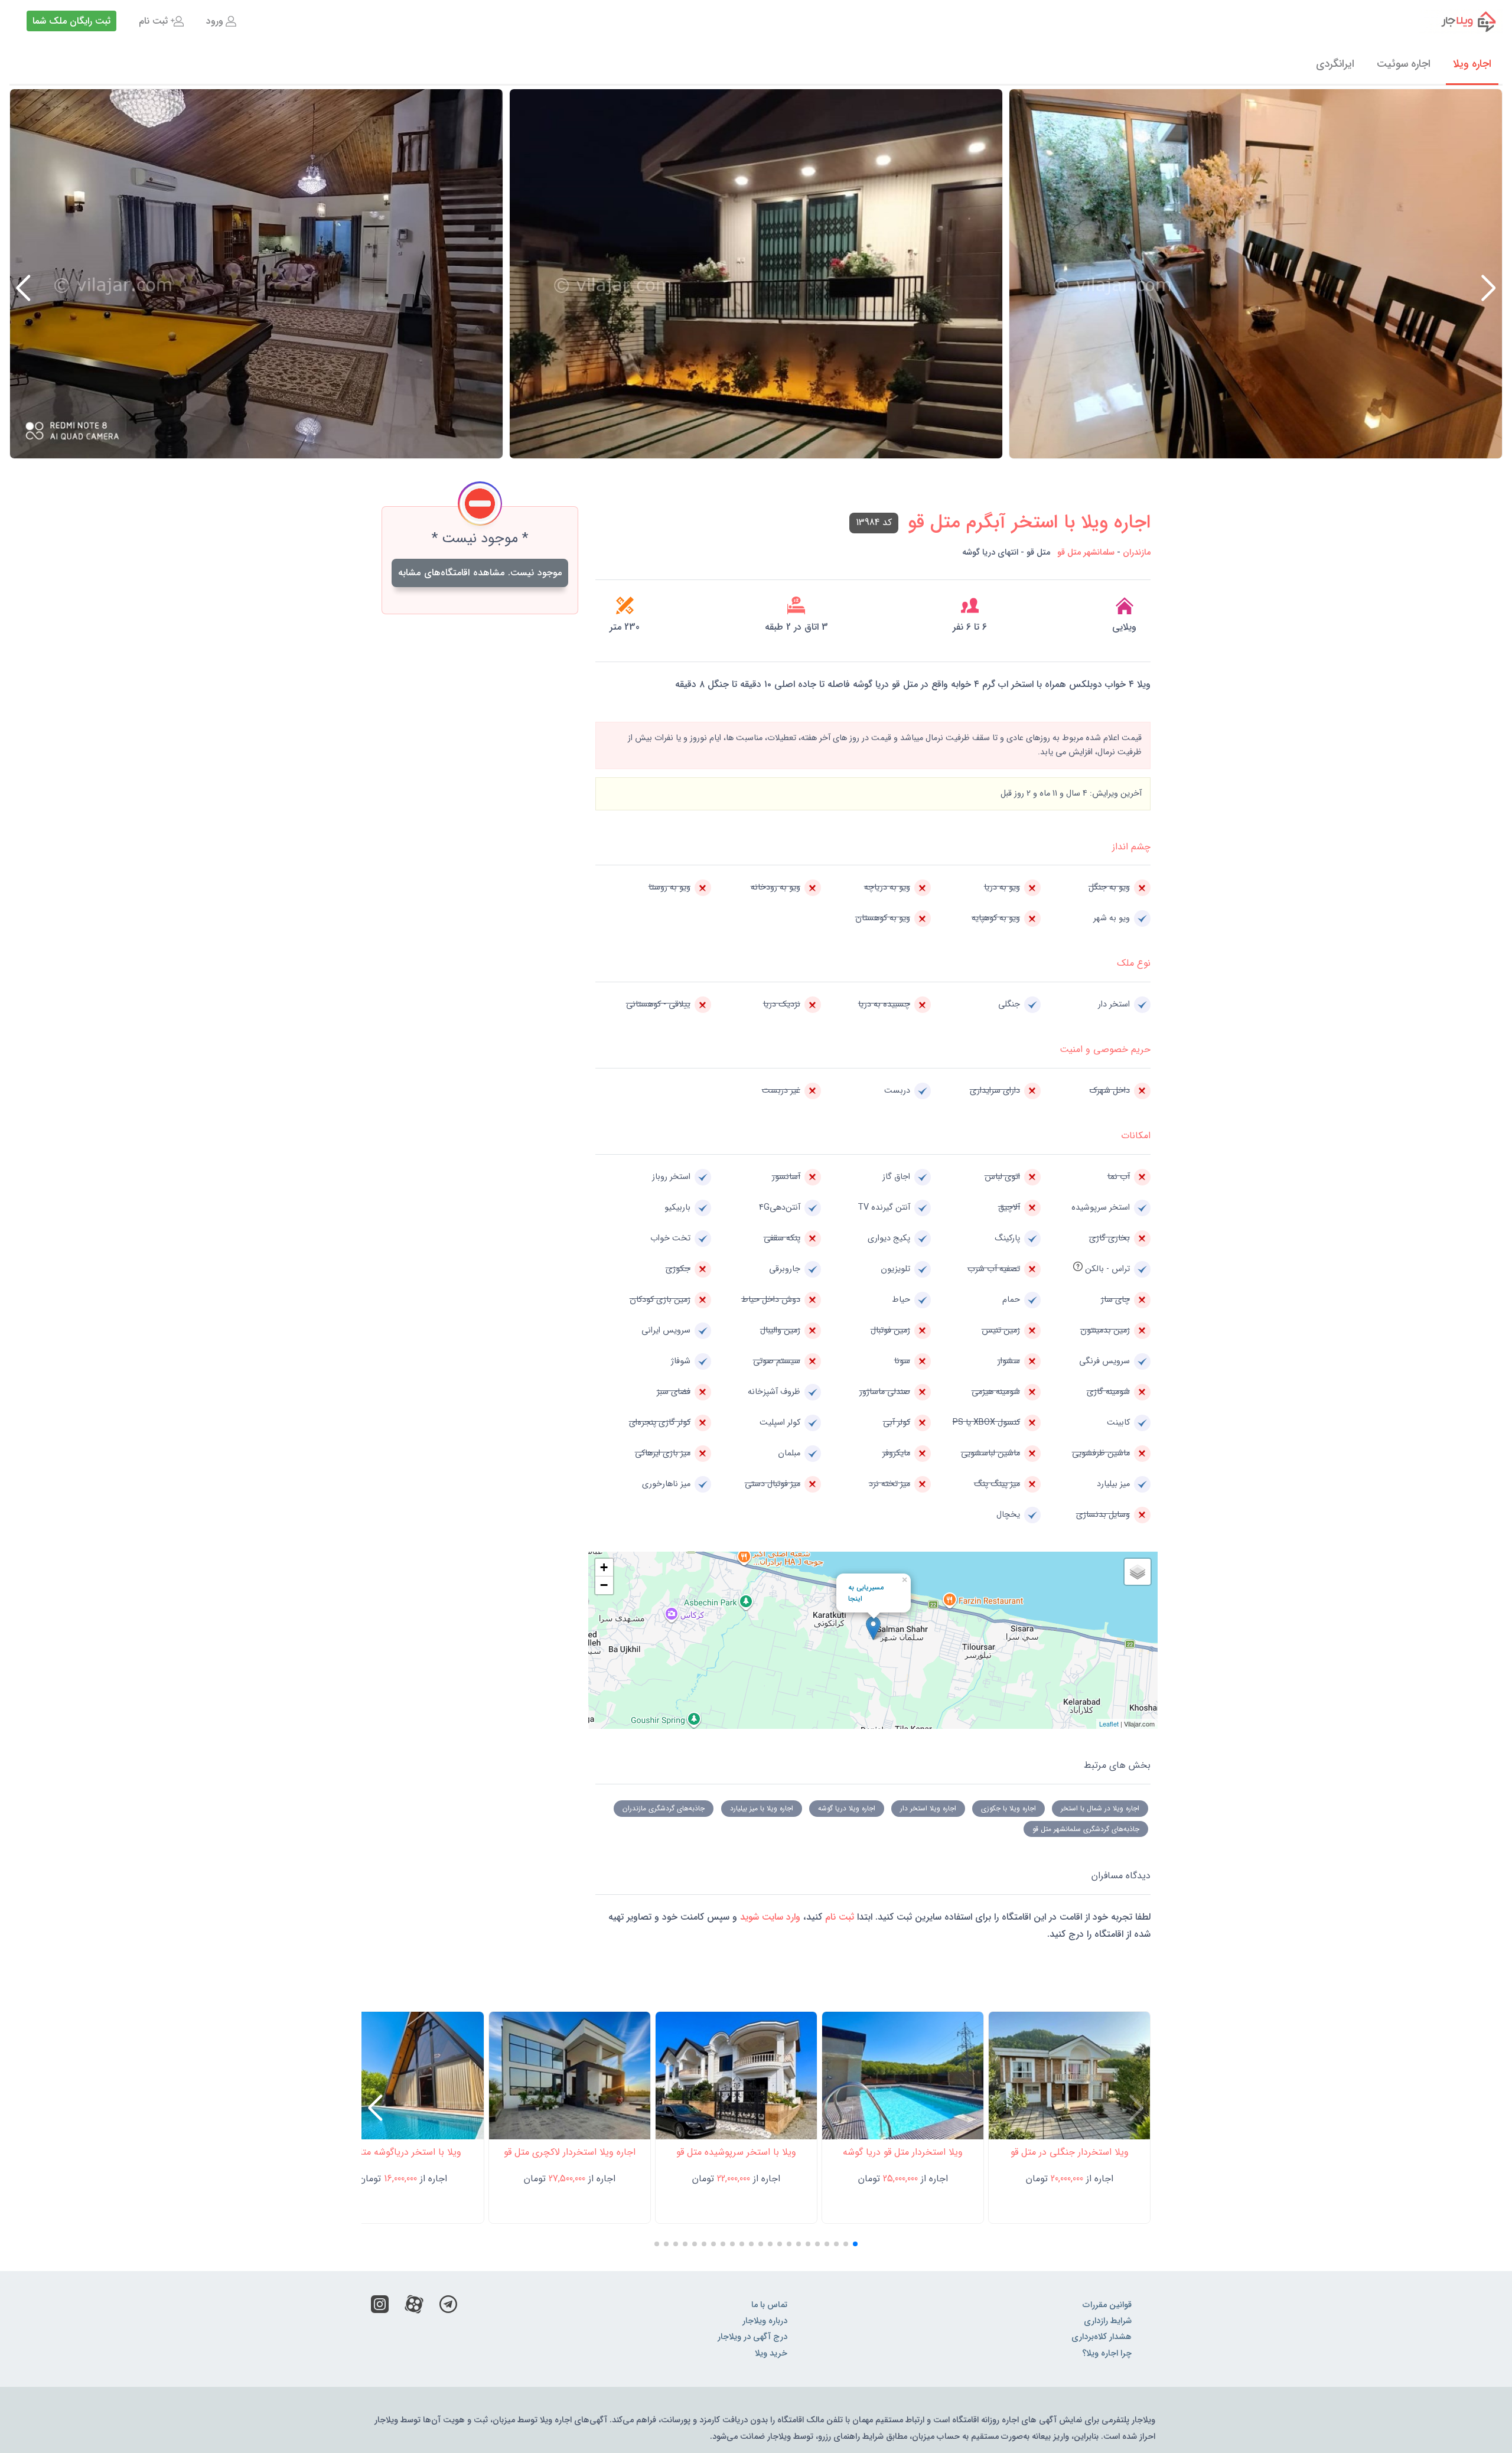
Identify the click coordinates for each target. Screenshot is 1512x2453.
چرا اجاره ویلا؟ (1107, 2353)
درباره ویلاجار (765, 2321)
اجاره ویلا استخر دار (928, 1808)
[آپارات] (414, 2307)
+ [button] (604, 1567)
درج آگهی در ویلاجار (752, 2337)
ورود (215, 21)
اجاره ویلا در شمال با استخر (1100, 1808)
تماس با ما (769, 2305)
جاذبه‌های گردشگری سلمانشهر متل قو (1086, 1829)
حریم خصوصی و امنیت (1105, 1049)
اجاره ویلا (1472, 64)
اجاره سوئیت (1404, 64)
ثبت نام (153, 21)
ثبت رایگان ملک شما (71, 21)
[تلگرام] (448, 2307)
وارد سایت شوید (769, 1917)
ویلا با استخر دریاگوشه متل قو (403, 2152)
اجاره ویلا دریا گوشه (847, 1808)
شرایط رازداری (1108, 2321)
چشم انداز (1131, 847)
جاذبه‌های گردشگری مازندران (664, 1808)
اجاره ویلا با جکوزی (1008, 1808)
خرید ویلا (771, 2353)
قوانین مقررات (1107, 2305)
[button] (23, 288)
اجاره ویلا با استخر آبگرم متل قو (1029, 523)
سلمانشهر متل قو (1086, 553)
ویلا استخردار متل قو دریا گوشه (903, 2152)
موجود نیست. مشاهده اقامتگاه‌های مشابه (480, 573)
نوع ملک (1134, 963)
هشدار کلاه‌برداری (1102, 2337)
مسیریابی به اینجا (866, 1593)
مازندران (1137, 553)
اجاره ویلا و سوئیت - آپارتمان (1461, 21)
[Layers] (1138, 1572)
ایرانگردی (1335, 64)
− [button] (604, 1585)
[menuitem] (221, 21)
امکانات (1136, 1136)
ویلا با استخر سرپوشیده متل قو (736, 2152)
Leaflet (1109, 1724)
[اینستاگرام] (380, 2307)
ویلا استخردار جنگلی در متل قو (1070, 2152)
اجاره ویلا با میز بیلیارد (762, 1808)
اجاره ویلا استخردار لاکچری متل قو (570, 2152)
